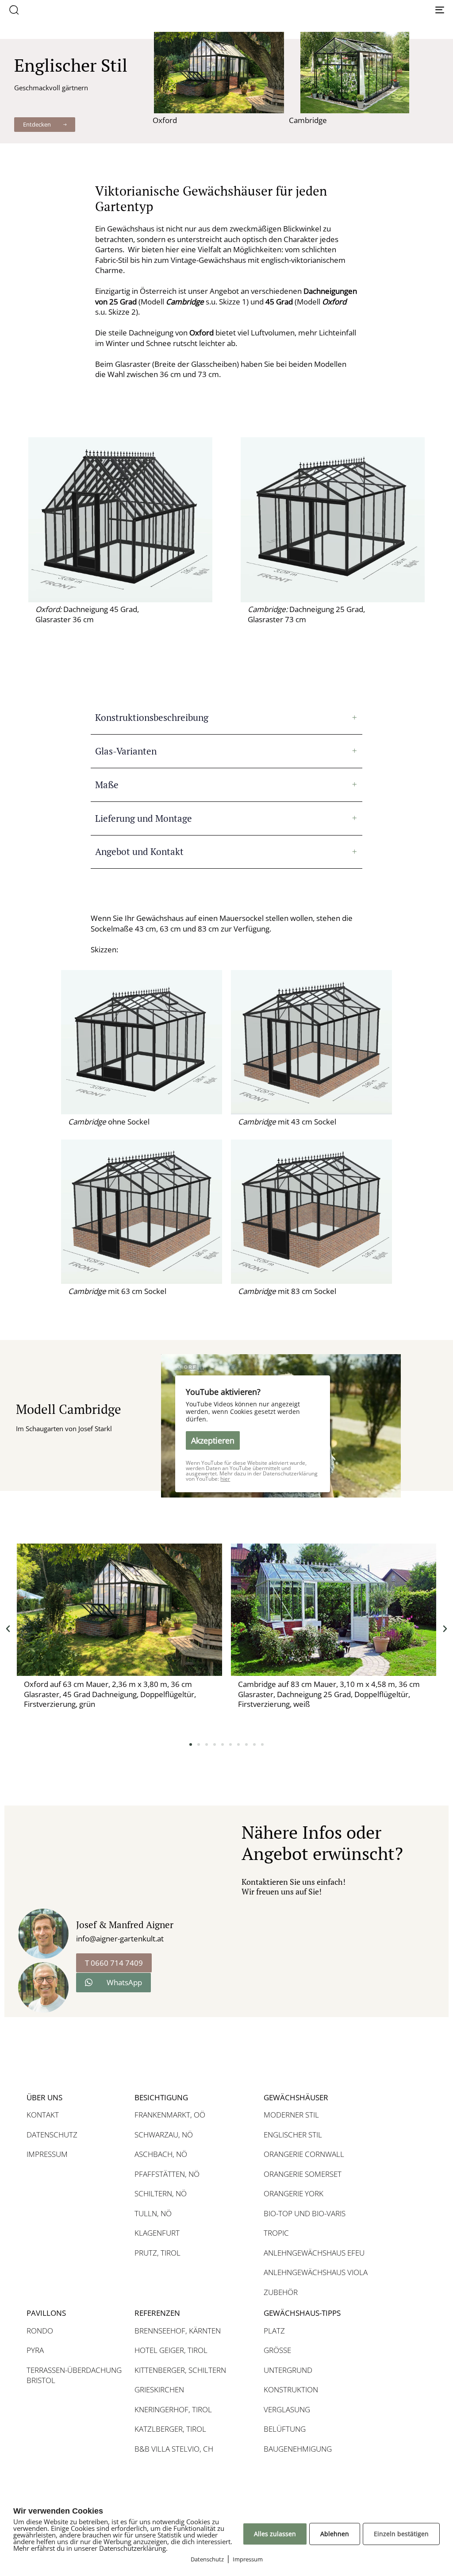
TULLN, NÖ (153, 2213)
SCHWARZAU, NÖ (164, 2135)
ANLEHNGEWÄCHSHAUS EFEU (314, 2253)
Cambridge (308, 120)
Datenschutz (207, 2559)
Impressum (248, 2559)
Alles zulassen (275, 2534)
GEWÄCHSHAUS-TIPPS (302, 2313)
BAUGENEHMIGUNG (298, 2449)
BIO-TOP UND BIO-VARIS (305, 2213)
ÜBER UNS (44, 2097)
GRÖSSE (277, 2350)
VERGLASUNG (287, 2409)
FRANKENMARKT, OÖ (170, 2115)
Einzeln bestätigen (401, 2534)
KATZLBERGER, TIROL (170, 2429)
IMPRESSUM (47, 2154)
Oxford (165, 120)
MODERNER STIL (291, 2115)
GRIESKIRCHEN (159, 2389)
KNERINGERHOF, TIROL (173, 2409)
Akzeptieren (213, 1440)
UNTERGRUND (288, 2370)
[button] (14, 10)
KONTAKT (43, 2115)
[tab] (226, 718)
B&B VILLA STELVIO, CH (174, 2449)
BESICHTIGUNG (161, 2097)
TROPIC (276, 2233)
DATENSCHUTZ (52, 2135)
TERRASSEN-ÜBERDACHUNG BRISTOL (74, 2375)
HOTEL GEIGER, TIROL (171, 2350)
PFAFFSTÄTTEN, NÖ (167, 2174)
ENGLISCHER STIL (293, 2135)
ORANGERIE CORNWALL (304, 2154)
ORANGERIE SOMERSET (303, 2174)
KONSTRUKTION (291, 2389)
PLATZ (274, 2331)
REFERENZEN (157, 2313)
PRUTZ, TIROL (157, 2253)
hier (225, 1479)
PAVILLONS (46, 2313)
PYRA (35, 2350)
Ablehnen (335, 2534)
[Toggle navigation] (372, 10)
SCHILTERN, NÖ (161, 2193)
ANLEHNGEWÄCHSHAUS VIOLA (316, 2272)
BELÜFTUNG (285, 2429)
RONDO (40, 2331)
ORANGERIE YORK (294, 2193)
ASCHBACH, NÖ (161, 2154)
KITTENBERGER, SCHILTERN (180, 2370)
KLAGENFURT (157, 2233)
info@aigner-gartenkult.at (120, 1939)
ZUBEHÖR (281, 2292)
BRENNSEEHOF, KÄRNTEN (178, 2331)
